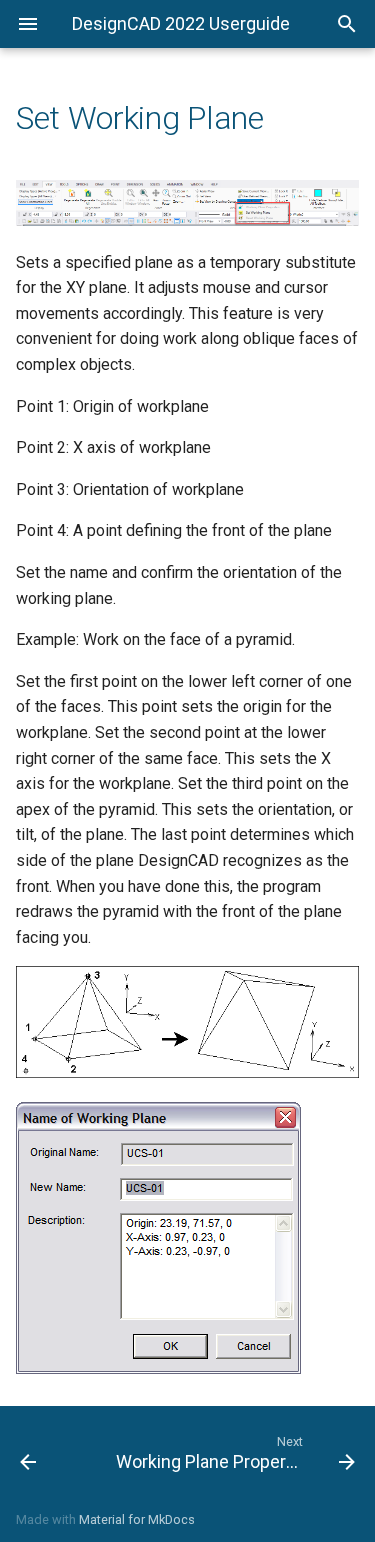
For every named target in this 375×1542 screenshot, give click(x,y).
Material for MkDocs (137, 1519)
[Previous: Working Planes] (50, 1452)
